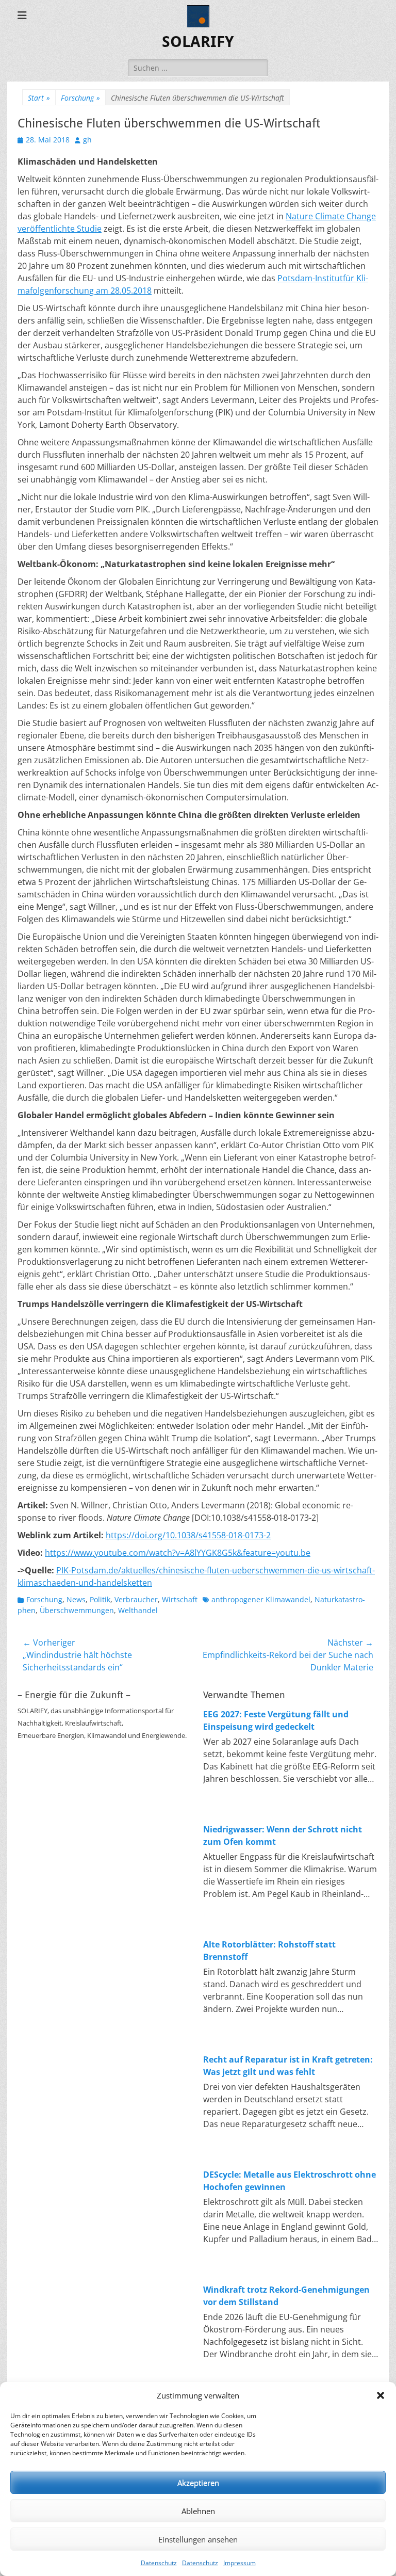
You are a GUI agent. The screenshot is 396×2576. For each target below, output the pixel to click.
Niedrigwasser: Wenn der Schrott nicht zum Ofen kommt (283, 1836)
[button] (381, 2395)
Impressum (240, 2563)
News (76, 1599)
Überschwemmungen (77, 1610)
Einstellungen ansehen (198, 2539)
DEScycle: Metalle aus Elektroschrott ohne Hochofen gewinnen (290, 2181)
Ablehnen (198, 2511)
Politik (100, 1599)
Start (39, 98)
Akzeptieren (198, 2483)
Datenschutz (159, 2563)
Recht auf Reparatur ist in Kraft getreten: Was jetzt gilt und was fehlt (288, 2066)
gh (87, 140)
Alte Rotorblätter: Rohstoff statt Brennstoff (269, 1951)
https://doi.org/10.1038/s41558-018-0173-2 (188, 1535)
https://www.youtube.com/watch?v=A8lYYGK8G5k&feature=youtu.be (178, 1553)
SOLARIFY (198, 42)
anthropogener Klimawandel (261, 1599)
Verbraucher (136, 1599)
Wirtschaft (180, 1599)
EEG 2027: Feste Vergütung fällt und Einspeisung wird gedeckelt (276, 1720)
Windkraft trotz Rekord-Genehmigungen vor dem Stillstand (286, 2296)
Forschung (80, 98)
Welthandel (138, 1610)
